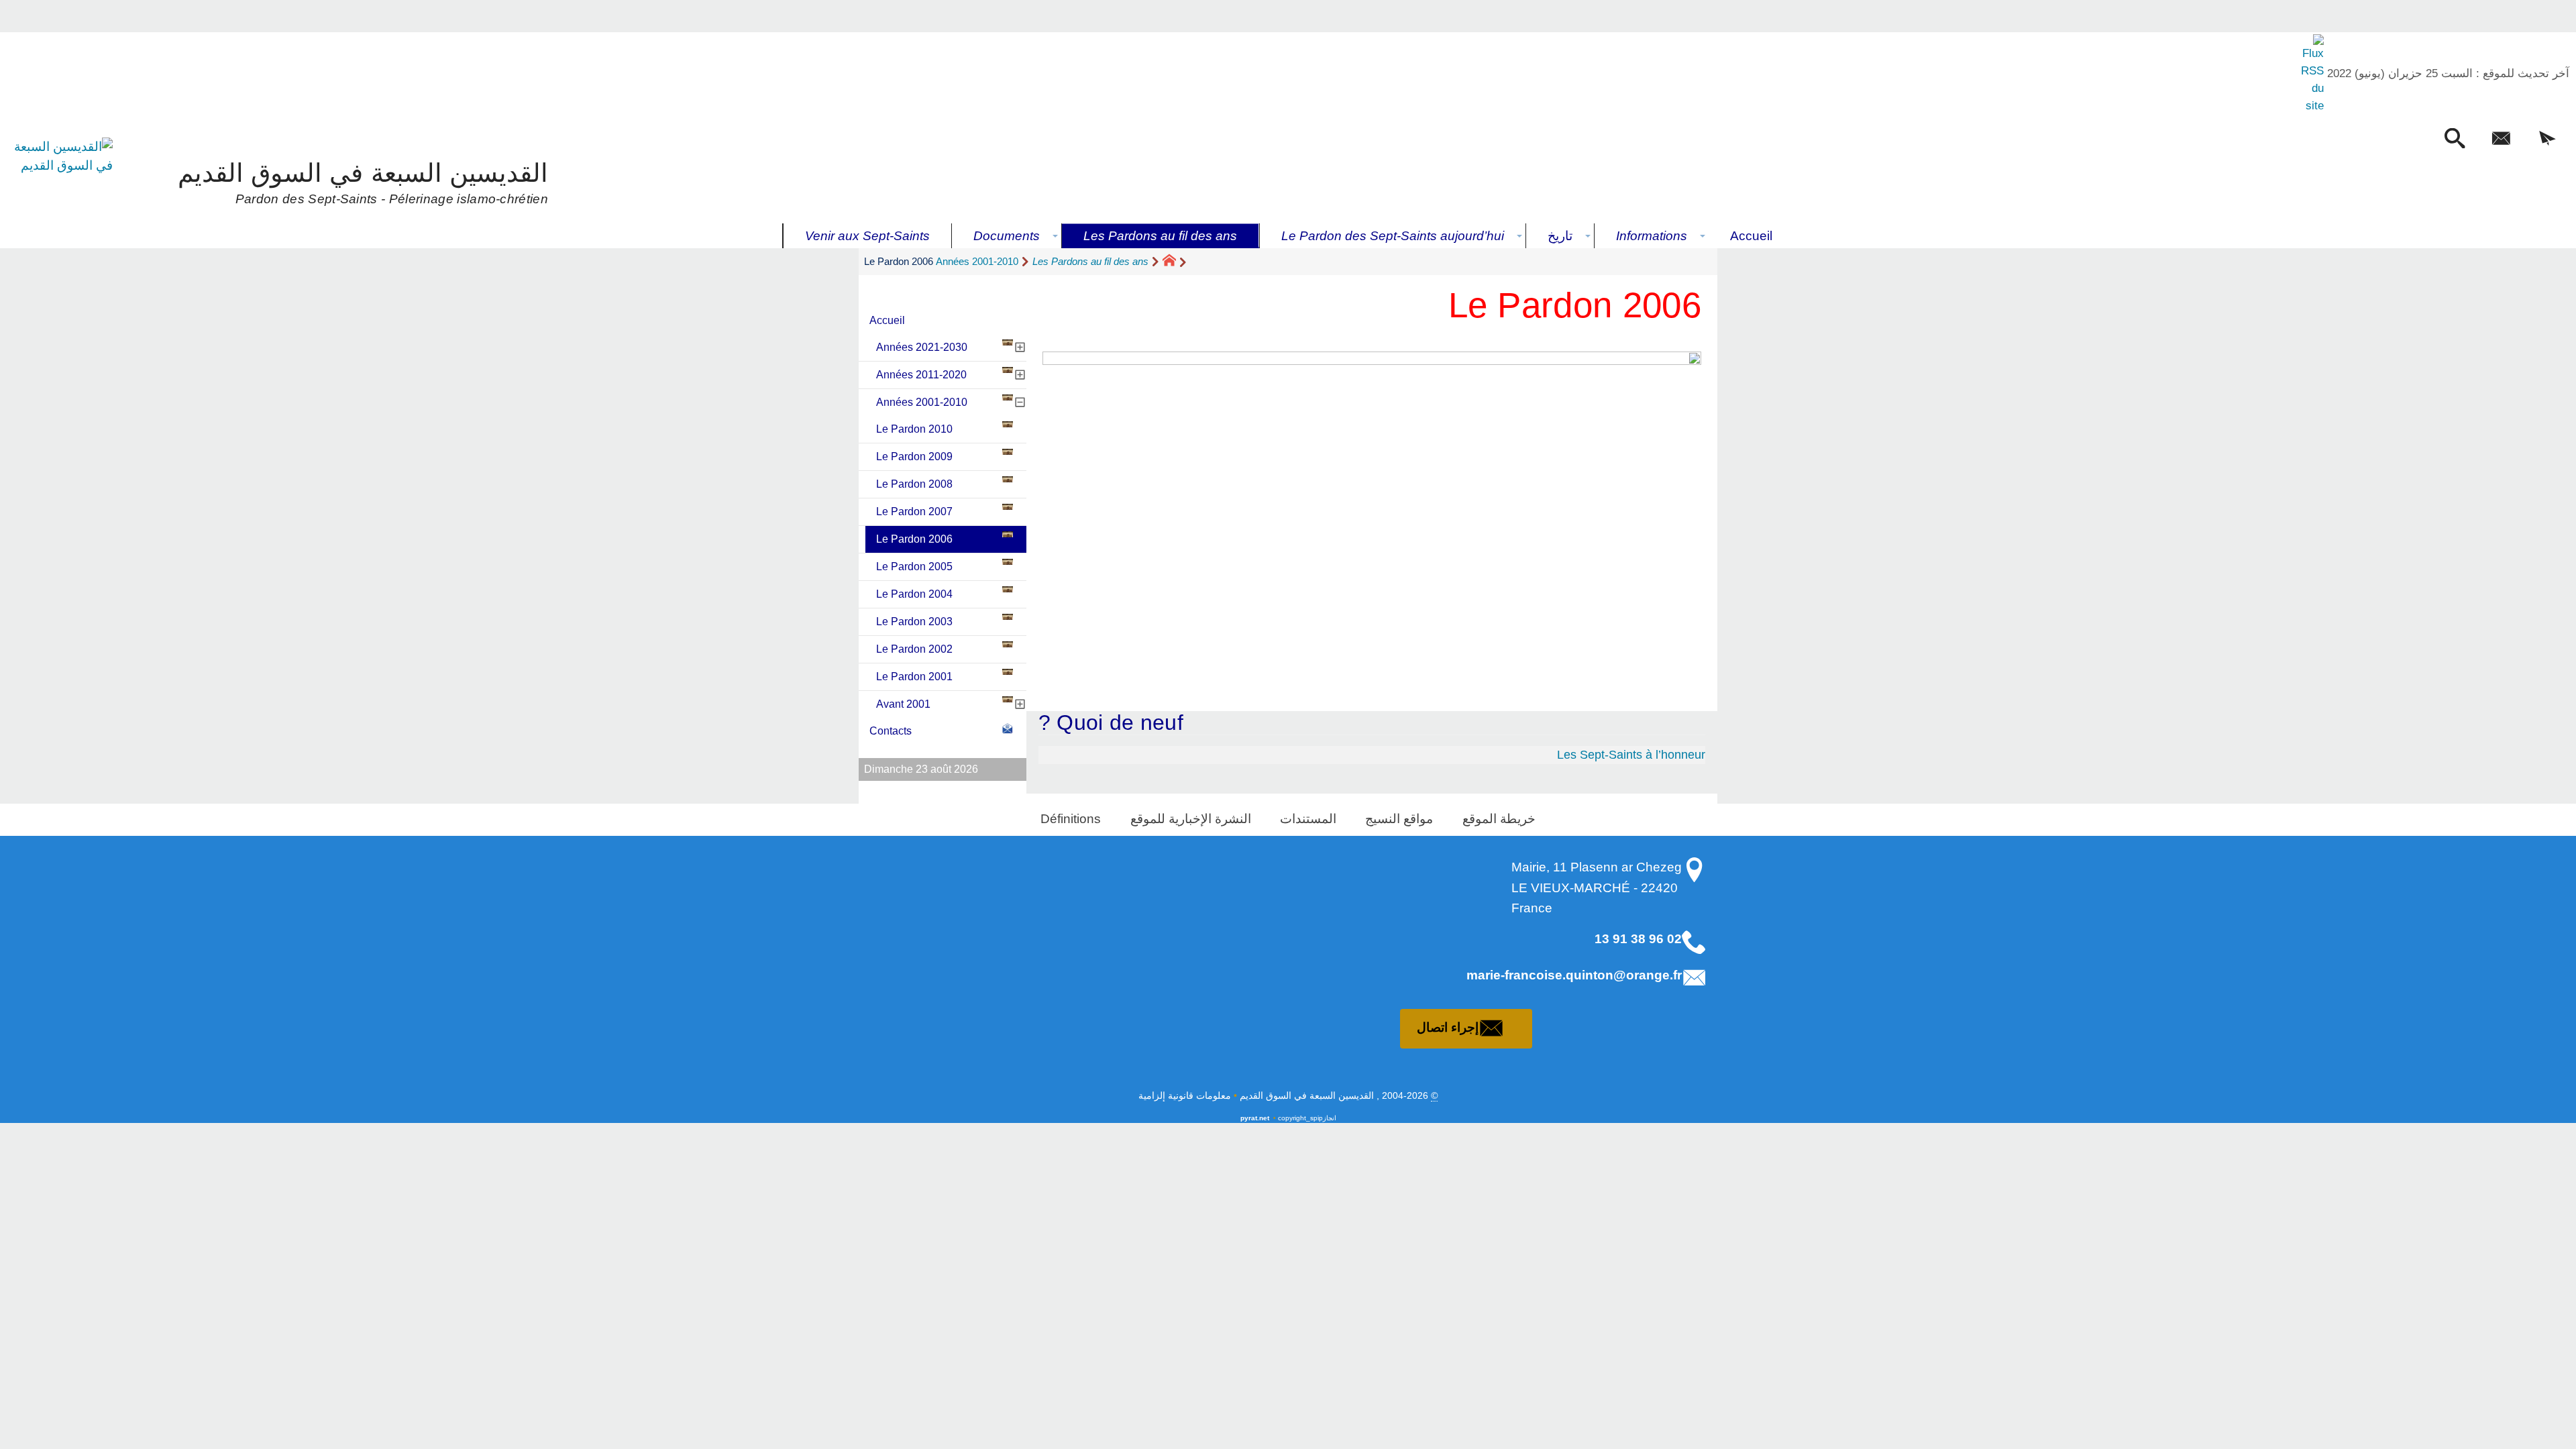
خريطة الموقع (1499, 819)
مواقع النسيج (1399, 819)
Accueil (887, 320)
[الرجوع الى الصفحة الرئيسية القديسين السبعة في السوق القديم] (63, 180)
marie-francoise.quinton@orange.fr (1574, 975)
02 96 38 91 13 (1638, 939)
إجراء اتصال (1448, 1027)
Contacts (891, 731)
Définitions (1071, 819)
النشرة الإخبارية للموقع (1191, 819)
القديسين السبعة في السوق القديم (363, 181)
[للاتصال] (2501, 140)
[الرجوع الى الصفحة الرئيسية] (1175, 262)
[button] (2547, 140)
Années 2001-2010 (977, 261)
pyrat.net (1255, 1118)
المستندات (1308, 819)
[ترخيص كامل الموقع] (2311, 74)
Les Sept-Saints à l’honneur (1631, 755)
